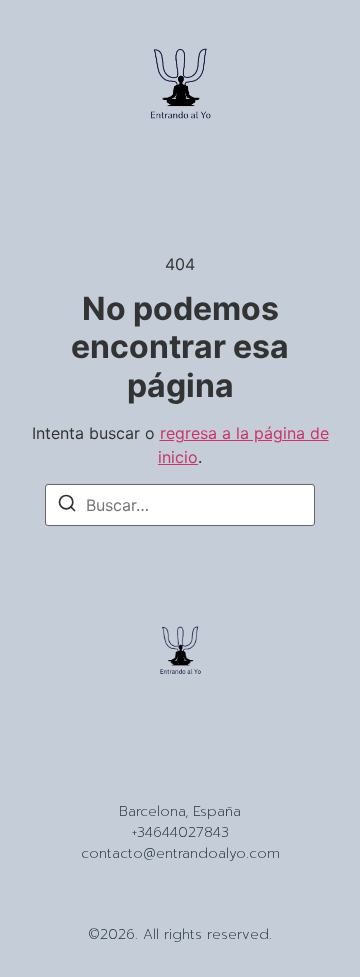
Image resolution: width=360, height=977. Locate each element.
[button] (52, 87)
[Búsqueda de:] (180, 505)
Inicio (104, 734)
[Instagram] (145, 771)
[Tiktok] (180, 771)
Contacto (242, 734)
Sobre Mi (165, 734)
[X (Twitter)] (215, 771)
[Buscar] (67, 506)
